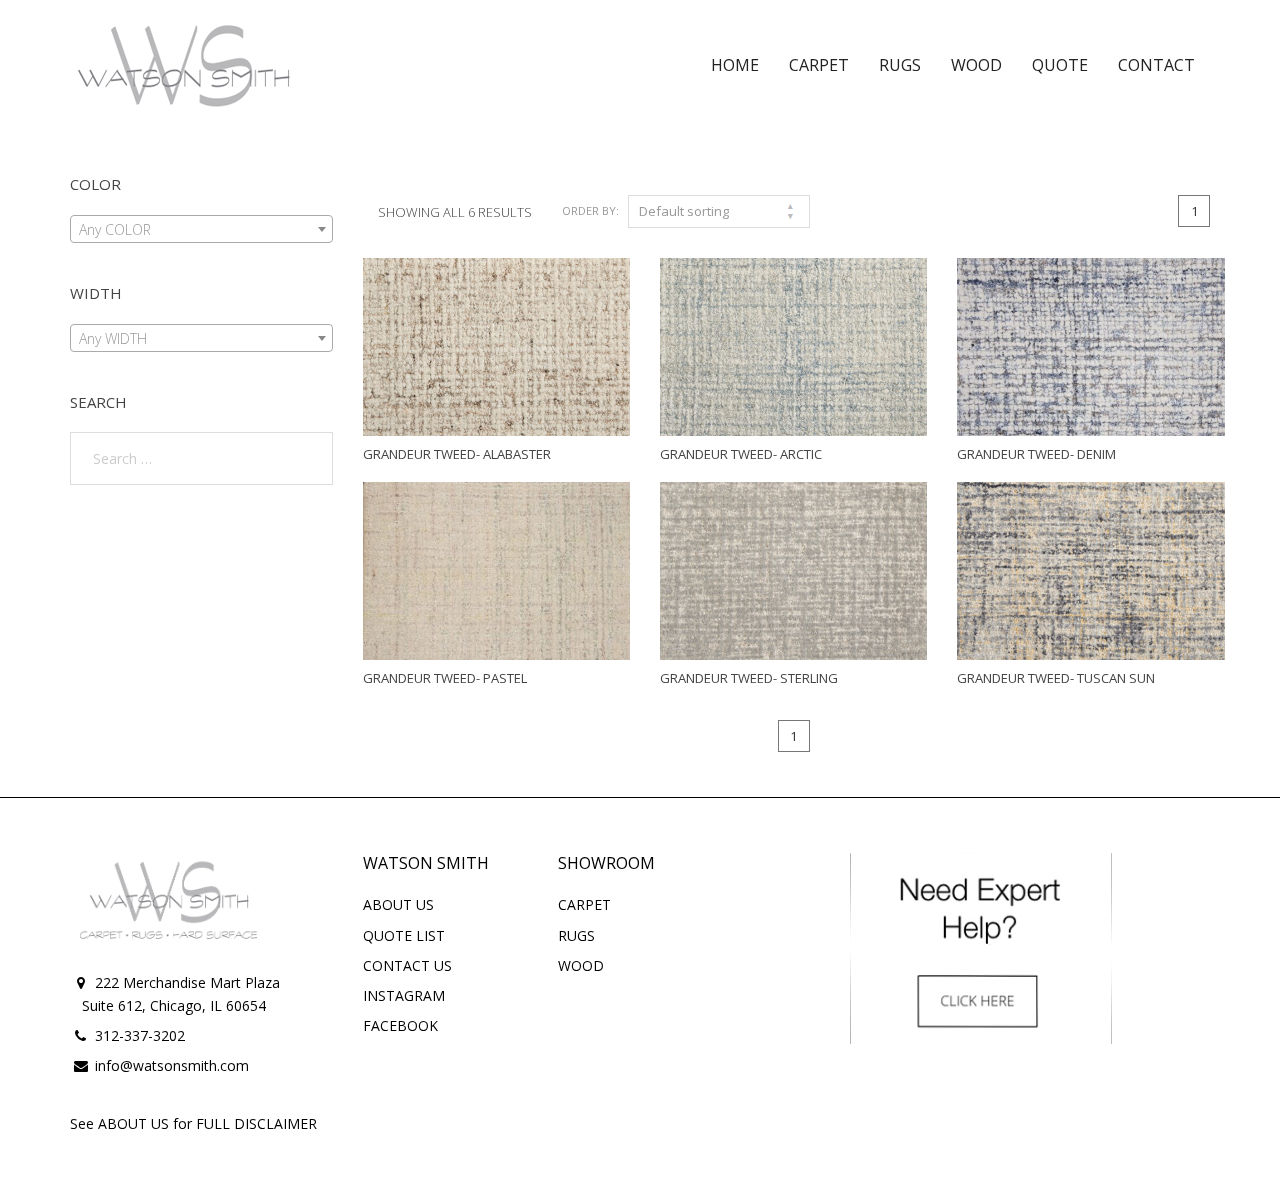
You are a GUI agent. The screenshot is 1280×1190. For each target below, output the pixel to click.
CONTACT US (407, 965)
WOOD (581, 965)
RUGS (576, 935)
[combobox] (201, 229)
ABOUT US (398, 904)
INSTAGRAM (404, 995)
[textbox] (201, 230)
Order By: (590, 210)
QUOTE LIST (404, 935)
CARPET (584, 904)
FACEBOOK (400, 1025)
